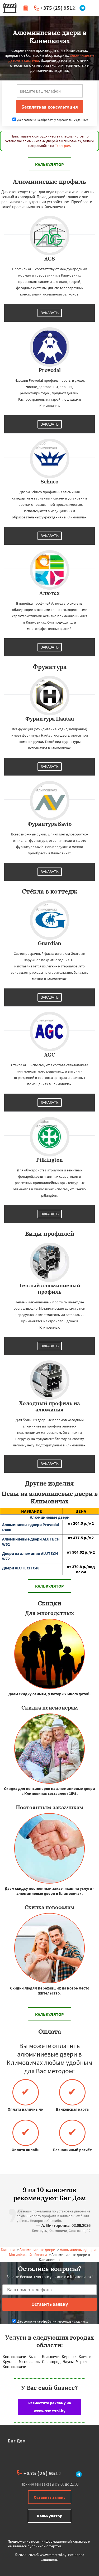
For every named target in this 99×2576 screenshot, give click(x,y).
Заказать (50, 313)
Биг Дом (17, 2441)
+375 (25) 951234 (61, 8)
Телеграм (63, 146)
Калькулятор (49, 164)
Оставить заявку (50, 2497)
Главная (8, 2250)
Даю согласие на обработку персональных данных (52, 120)
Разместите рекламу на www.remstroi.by (50, 2407)
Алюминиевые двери (37, 2250)
